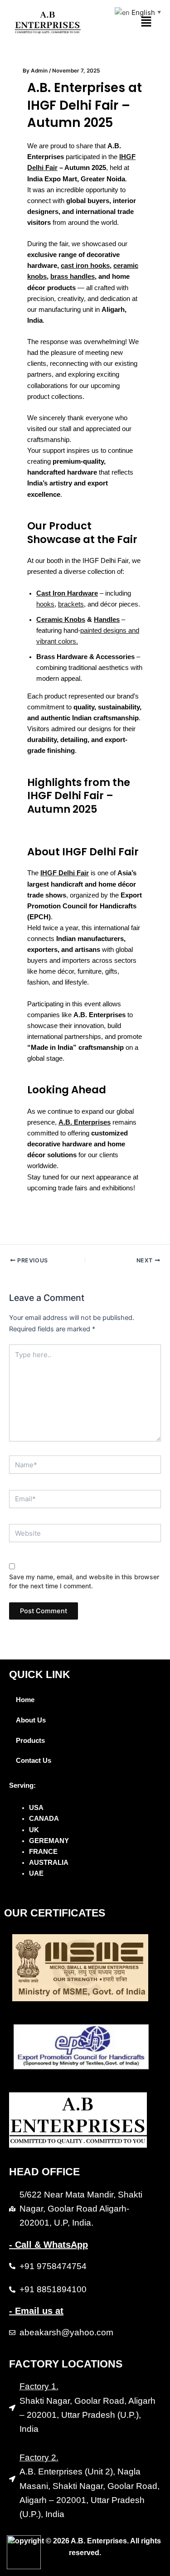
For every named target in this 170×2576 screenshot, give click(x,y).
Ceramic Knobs (61, 620)
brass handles (73, 277)
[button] (146, 22)
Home (25, 1700)
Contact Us (34, 1761)
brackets (71, 604)
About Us (31, 1720)
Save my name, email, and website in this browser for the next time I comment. (84, 1581)
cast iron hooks (85, 266)
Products (30, 1741)
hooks (45, 604)
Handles (107, 620)
